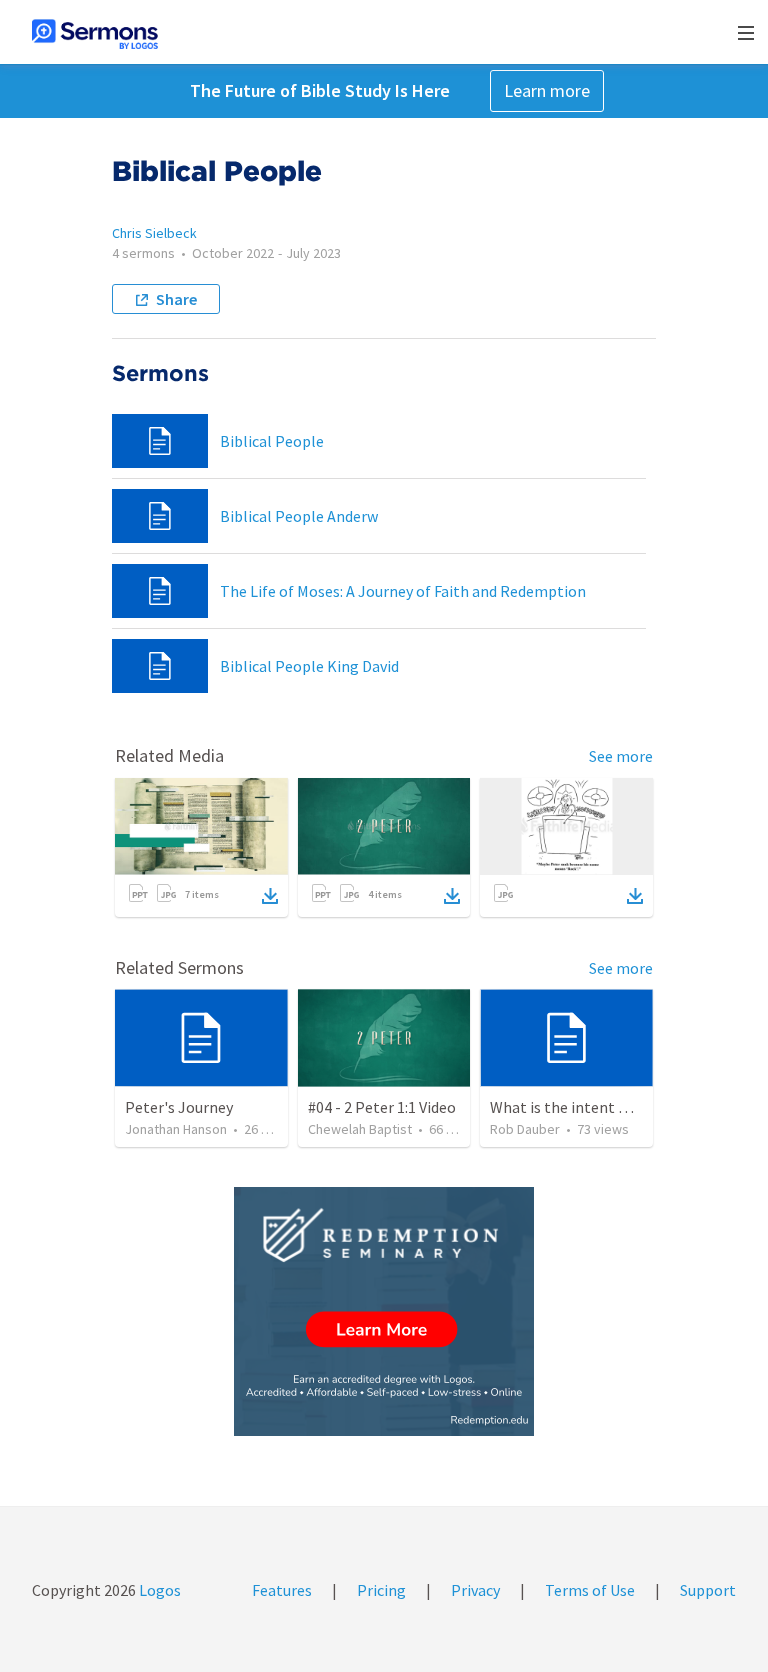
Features (282, 1590)
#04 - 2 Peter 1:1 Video (382, 1107)
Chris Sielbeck (154, 233)
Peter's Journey (179, 1107)
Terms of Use (590, 1590)
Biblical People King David (309, 666)
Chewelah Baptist (360, 1129)
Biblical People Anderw (299, 516)
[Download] (270, 896)
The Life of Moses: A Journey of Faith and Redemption (403, 591)
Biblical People (272, 441)
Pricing (381, 1590)
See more (621, 756)
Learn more (547, 90)
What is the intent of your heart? (602, 1107)
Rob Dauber (525, 1129)
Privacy (475, 1590)
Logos (158, 1590)
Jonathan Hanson (176, 1129)
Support (708, 1590)
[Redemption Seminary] (384, 1311)
